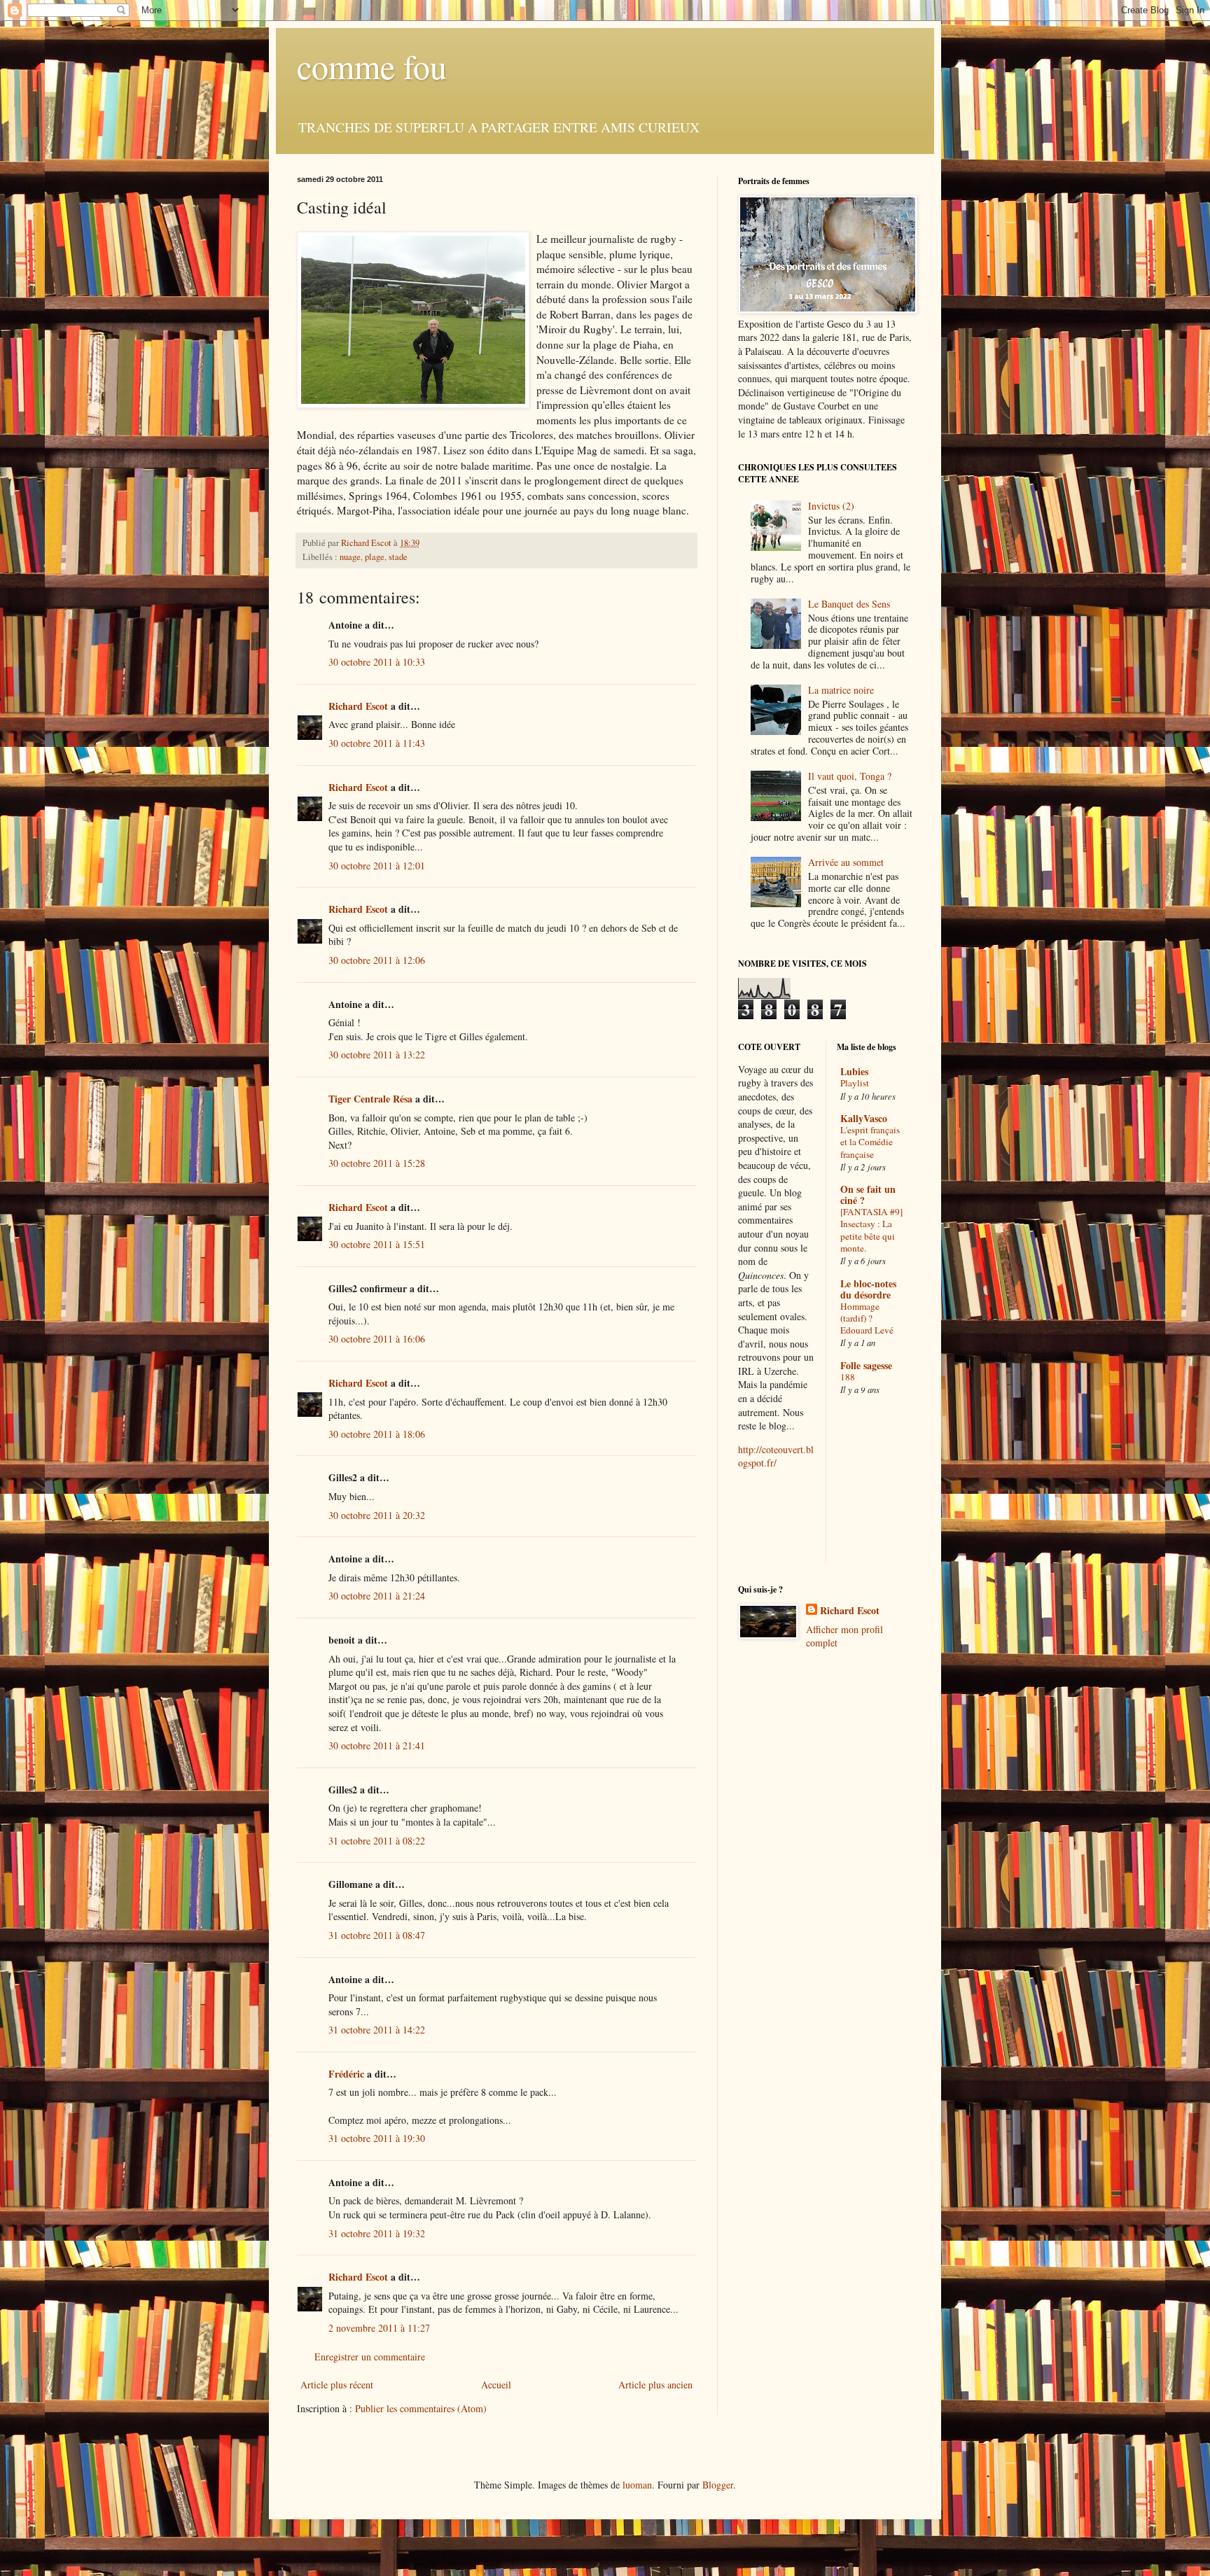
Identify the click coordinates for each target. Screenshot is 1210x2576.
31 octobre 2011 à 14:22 (377, 2030)
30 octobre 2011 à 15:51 (377, 1244)
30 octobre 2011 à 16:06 (377, 1339)
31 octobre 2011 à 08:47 (377, 1935)
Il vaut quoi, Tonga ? (850, 776)
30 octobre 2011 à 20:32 (377, 1515)
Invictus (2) (831, 506)
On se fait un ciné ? (868, 1195)
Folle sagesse (866, 1365)
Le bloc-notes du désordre (868, 1289)
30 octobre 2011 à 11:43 (377, 743)
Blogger (718, 2485)
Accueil (496, 2385)
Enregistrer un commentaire (370, 2357)
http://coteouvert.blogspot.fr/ (776, 1456)
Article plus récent (337, 2385)
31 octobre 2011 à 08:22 (377, 1841)
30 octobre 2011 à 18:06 (377, 1434)
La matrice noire (841, 690)
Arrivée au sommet (846, 862)
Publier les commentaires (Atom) (421, 2408)
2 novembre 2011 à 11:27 (379, 2328)
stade (398, 557)
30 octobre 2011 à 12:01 (377, 866)
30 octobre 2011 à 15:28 (377, 1163)
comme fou (372, 66)
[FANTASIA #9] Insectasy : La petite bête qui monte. (871, 1230)
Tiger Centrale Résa (370, 1099)
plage (375, 557)
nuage (350, 557)
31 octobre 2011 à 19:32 (377, 2233)
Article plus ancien (655, 2385)
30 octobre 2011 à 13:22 (377, 1055)
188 (848, 1377)
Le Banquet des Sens (849, 604)
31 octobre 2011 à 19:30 (377, 2138)
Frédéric (346, 2074)
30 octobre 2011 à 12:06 (377, 960)
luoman (637, 2485)
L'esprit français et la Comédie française (870, 1142)
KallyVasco (864, 1118)
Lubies (854, 1071)
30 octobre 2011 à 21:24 (377, 1596)
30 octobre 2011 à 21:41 (377, 1745)
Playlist (855, 1083)
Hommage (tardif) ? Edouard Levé (867, 1318)
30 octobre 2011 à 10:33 (377, 662)
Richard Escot (358, 706)
